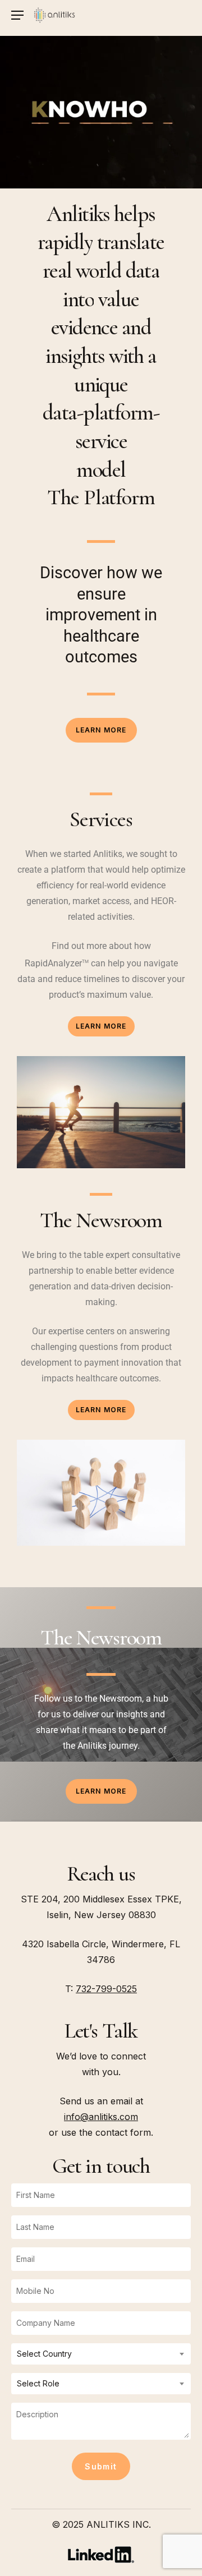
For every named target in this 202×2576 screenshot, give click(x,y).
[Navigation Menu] (17, 15)
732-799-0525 (106, 1989)
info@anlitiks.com (101, 2117)
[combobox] (101, 2354)
